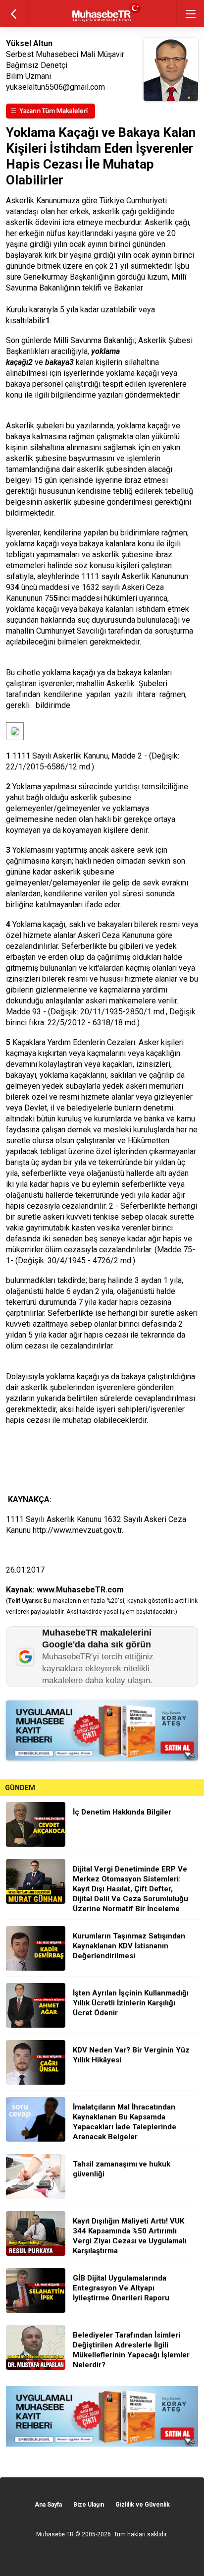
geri (14, 14)
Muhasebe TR (55, 2534)
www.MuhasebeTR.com (80, 1590)
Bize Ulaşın (89, 2505)
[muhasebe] (102, 22)
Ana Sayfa (48, 2505)
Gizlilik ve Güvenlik (143, 2505)
